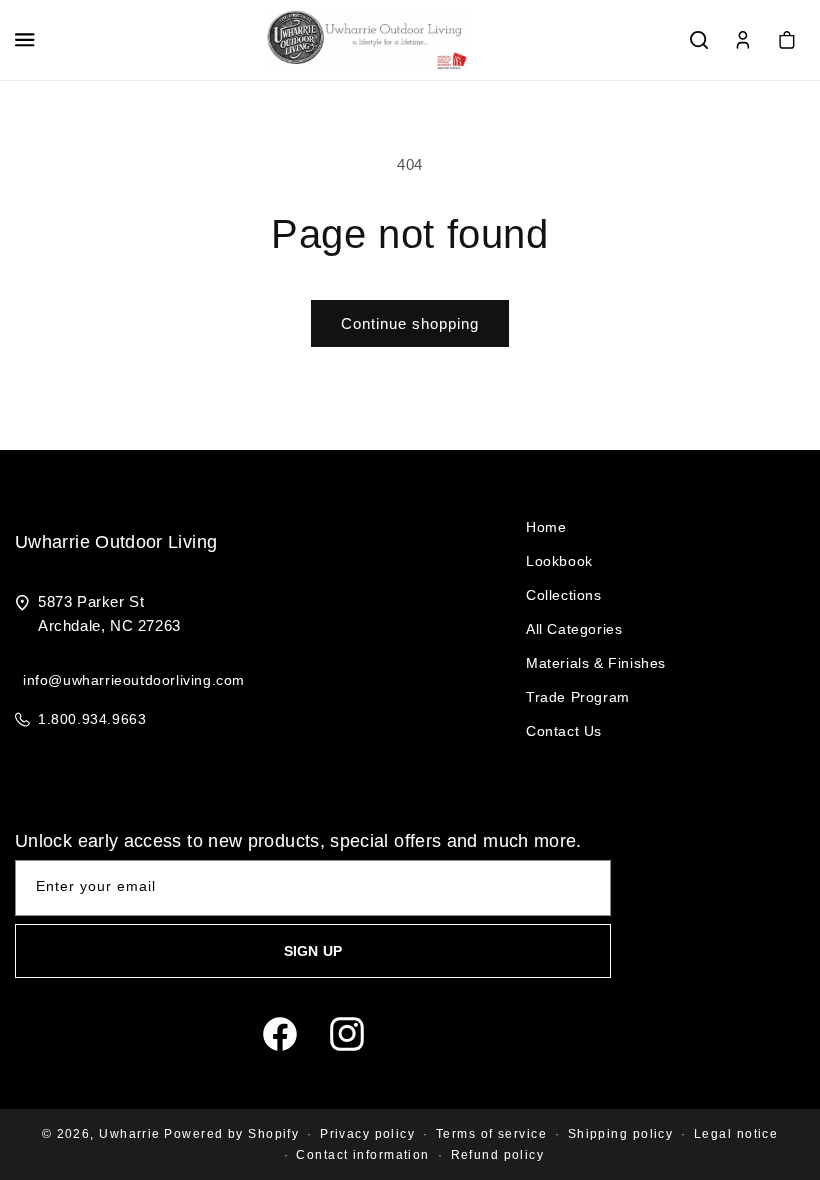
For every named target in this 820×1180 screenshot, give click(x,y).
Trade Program (578, 697)
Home (546, 527)
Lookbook (559, 561)
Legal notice (736, 1134)
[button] (25, 40)
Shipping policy (621, 1134)
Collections (564, 595)
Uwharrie (130, 1134)
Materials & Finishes (596, 663)
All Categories (574, 629)
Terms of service (491, 1134)
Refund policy (498, 1155)
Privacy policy (367, 1134)
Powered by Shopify (231, 1134)
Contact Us (564, 731)
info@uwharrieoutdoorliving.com (134, 680)
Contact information (362, 1155)
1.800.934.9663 (92, 719)
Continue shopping (410, 323)
